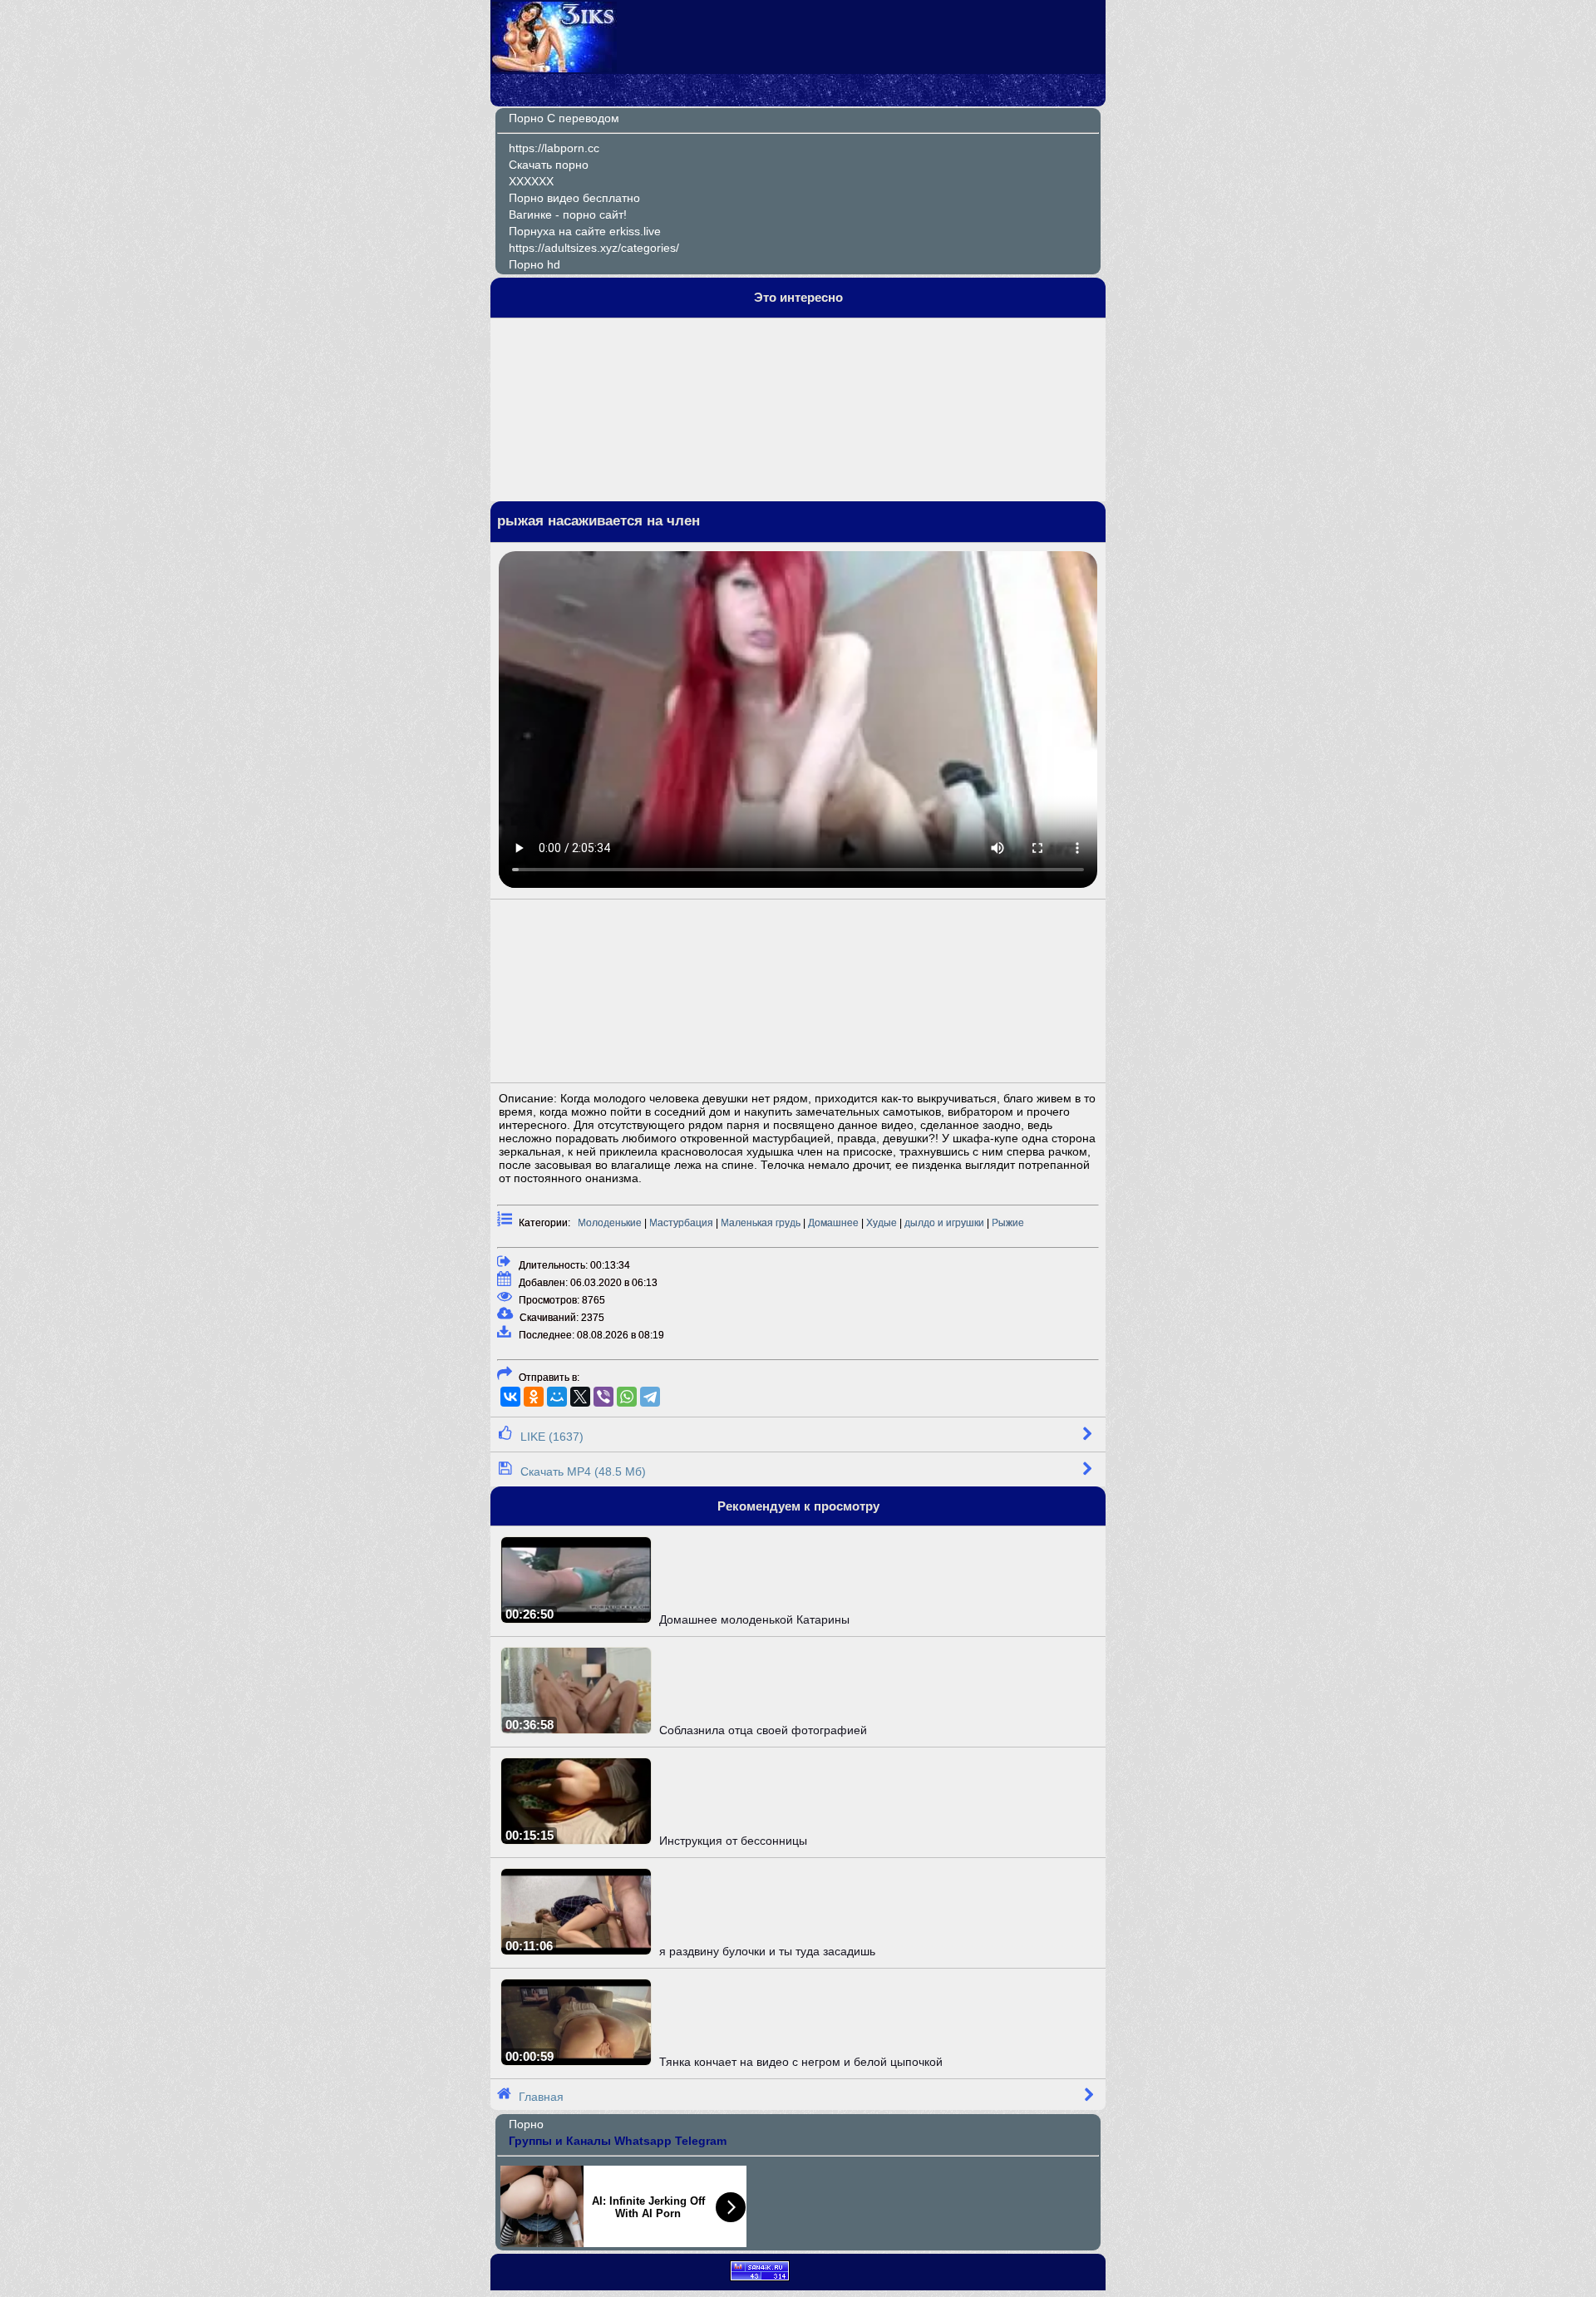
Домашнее (833, 1223)
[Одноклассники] (534, 1397)
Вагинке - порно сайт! (568, 214)
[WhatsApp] (627, 1397)
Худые (882, 1223)
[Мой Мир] (557, 1397)
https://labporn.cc (554, 148)
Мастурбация (681, 1223)
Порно (526, 2124)
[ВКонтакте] (510, 1397)
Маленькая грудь (761, 1223)
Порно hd (534, 264)
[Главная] (554, 68)
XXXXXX (531, 181)
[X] (580, 1397)
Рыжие (1008, 1223)
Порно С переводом (564, 118)
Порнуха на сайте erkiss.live (585, 231)
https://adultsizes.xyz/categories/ (594, 248)
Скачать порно (549, 165)
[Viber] (603, 1397)
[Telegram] (650, 1397)
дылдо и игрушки (944, 1223)
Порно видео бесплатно (574, 198)
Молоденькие (610, 1223)
